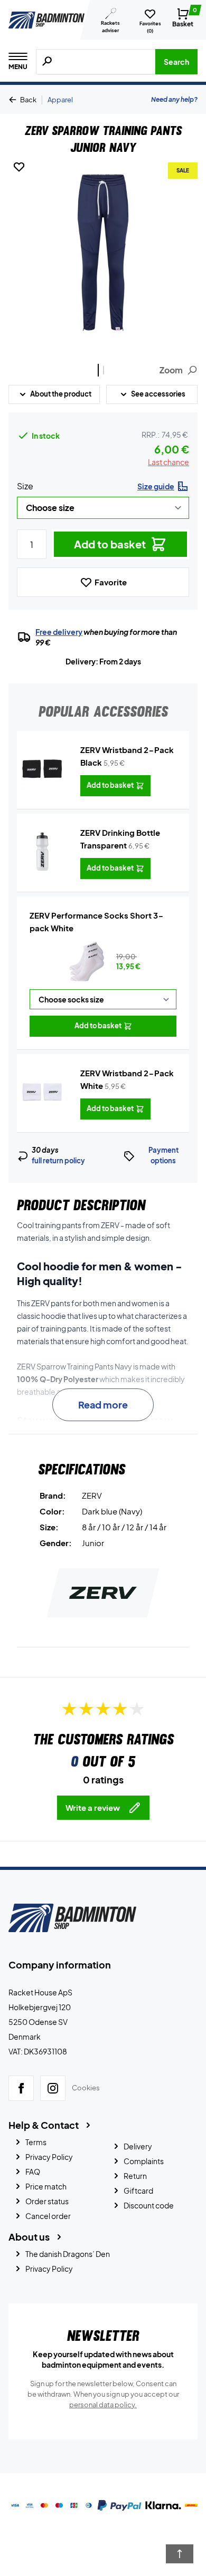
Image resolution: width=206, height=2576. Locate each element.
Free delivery (59, 632)
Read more (103, 1405)
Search (176, 62)
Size (25, 486)
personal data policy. (103, 2405)
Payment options (163, 1155)
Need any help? (174, 99)
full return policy (58, 1161)
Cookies (86, 2088)
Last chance (168, 462)
